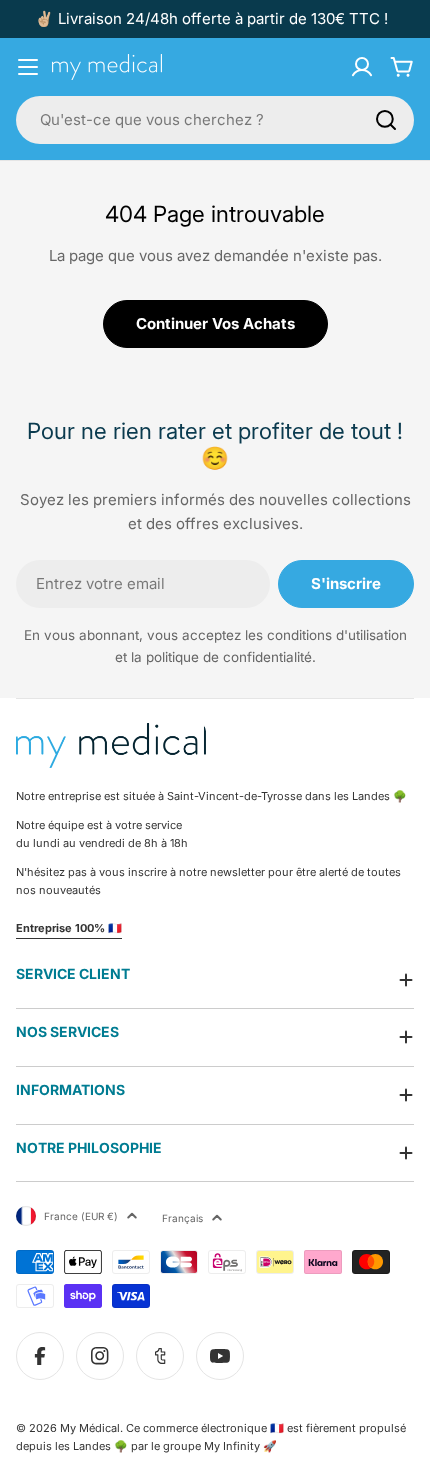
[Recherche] (386, 120)
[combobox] (215, 120)
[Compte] (362, 67)
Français (182, 1218)
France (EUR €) (81, 1216)
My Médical (90, 1428)
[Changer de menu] (28, 67)
